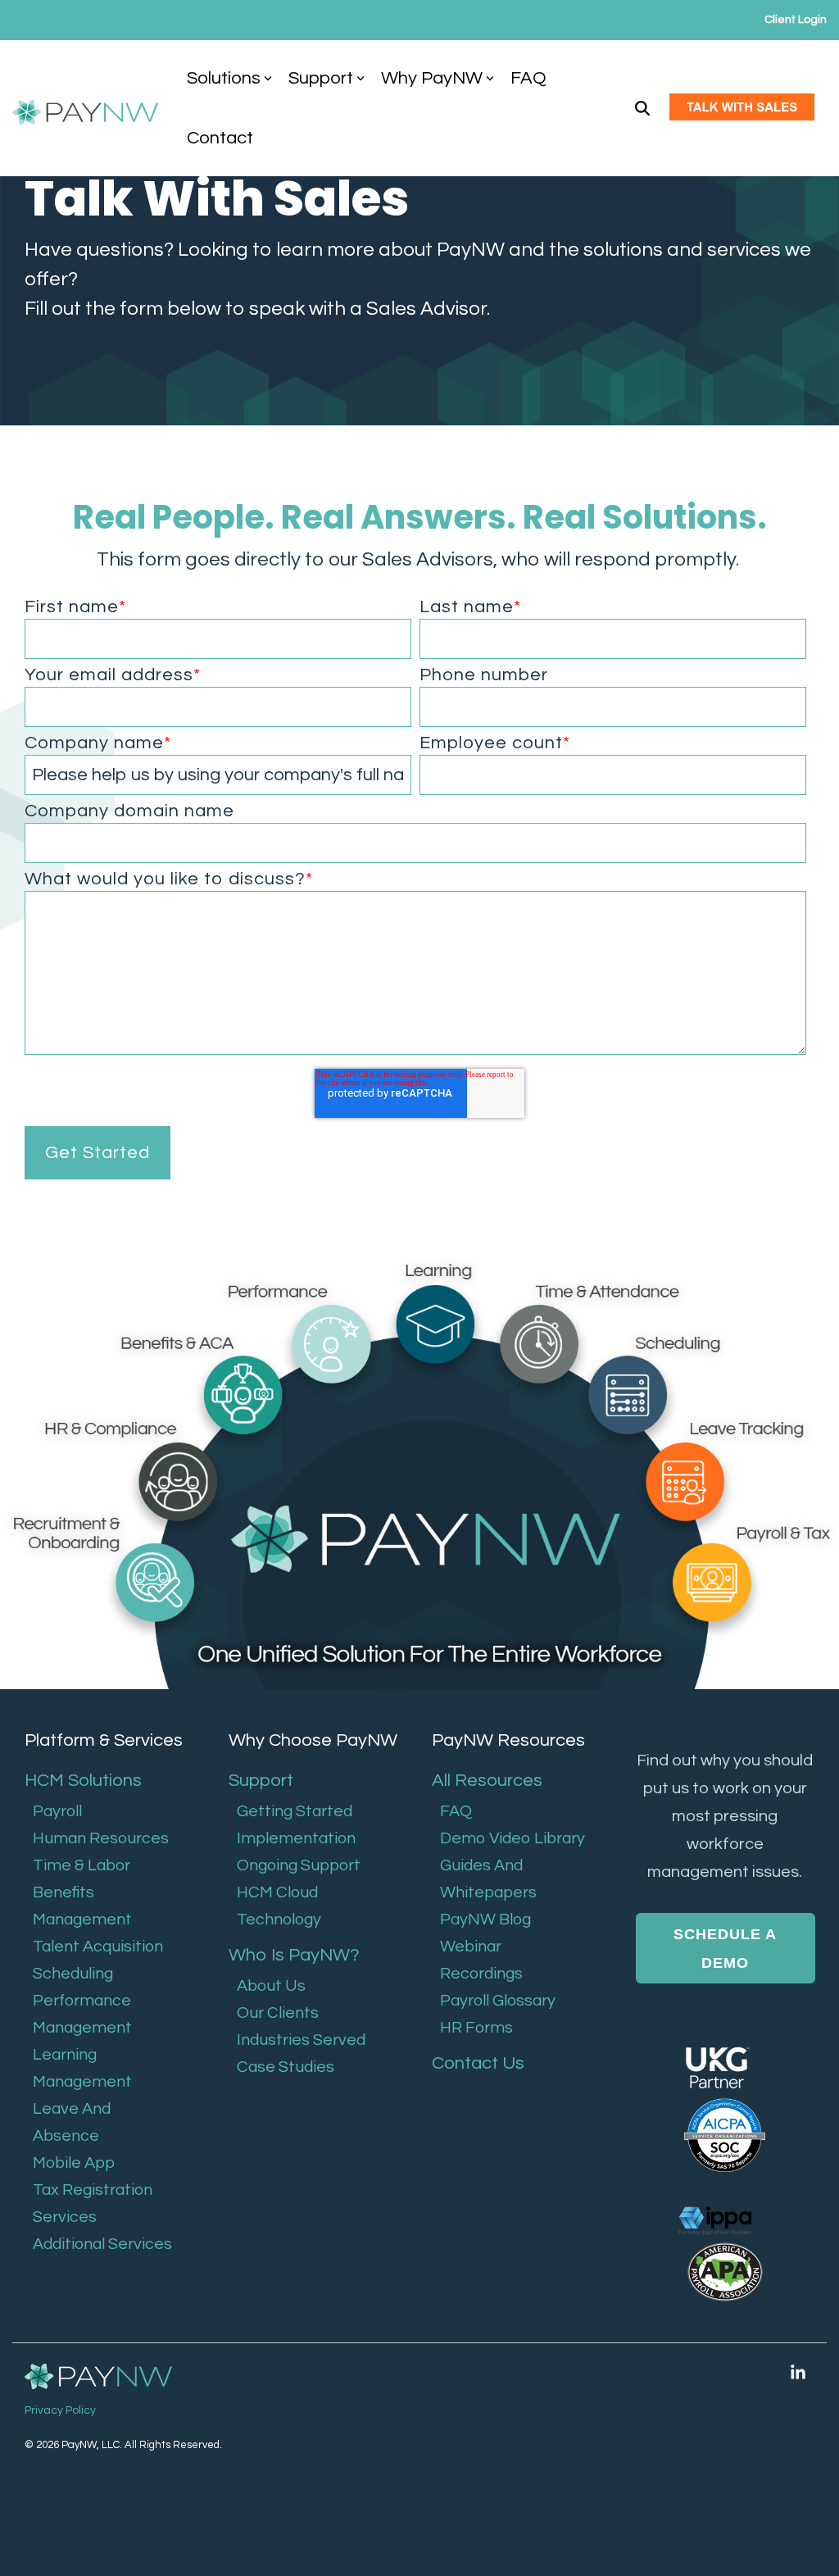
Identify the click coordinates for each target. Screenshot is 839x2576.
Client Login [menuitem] (796, 20)
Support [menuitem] (261, 1781)
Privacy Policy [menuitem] (60, 2410)
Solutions (224, 78)
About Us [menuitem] (271, 1986)
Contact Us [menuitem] (478, 2063)
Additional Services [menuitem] (102, 2244)
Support (321, 78)
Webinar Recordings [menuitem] (481, 1960)
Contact (220, 138)
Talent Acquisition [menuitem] (98, 1947)
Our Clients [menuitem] (278, 2013)
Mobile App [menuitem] (74, 2163)
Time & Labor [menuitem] (82, 1865)
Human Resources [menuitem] (101, 1838)
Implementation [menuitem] (296, 1838)
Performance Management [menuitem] (82, 2014)
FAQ (528, 78)
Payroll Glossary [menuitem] (498, 2001)
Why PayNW (432, 78)
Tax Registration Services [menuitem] (93, 2203)
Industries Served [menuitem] (301, 2040)
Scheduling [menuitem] (73, 1974)
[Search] (642, 109)
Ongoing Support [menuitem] (299, 1865)
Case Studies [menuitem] (286, 2067)
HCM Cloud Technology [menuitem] (279, 1906)
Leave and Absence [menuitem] (72, 2122)
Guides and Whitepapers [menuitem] (488, 1879)
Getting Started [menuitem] (295, 1811)
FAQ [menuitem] (456, 1811)
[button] (798, 2373)
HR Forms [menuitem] (476, 2028)
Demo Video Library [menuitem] (512, 1838)
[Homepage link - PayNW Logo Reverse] (98, 2377)
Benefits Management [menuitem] (82, 1906)
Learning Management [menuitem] (82, 2068)
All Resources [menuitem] (487, 1781)
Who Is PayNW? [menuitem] (294, 1955)
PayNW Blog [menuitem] (485, 1920)
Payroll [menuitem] (57, 1811)
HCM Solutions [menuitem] (83, 1781)
